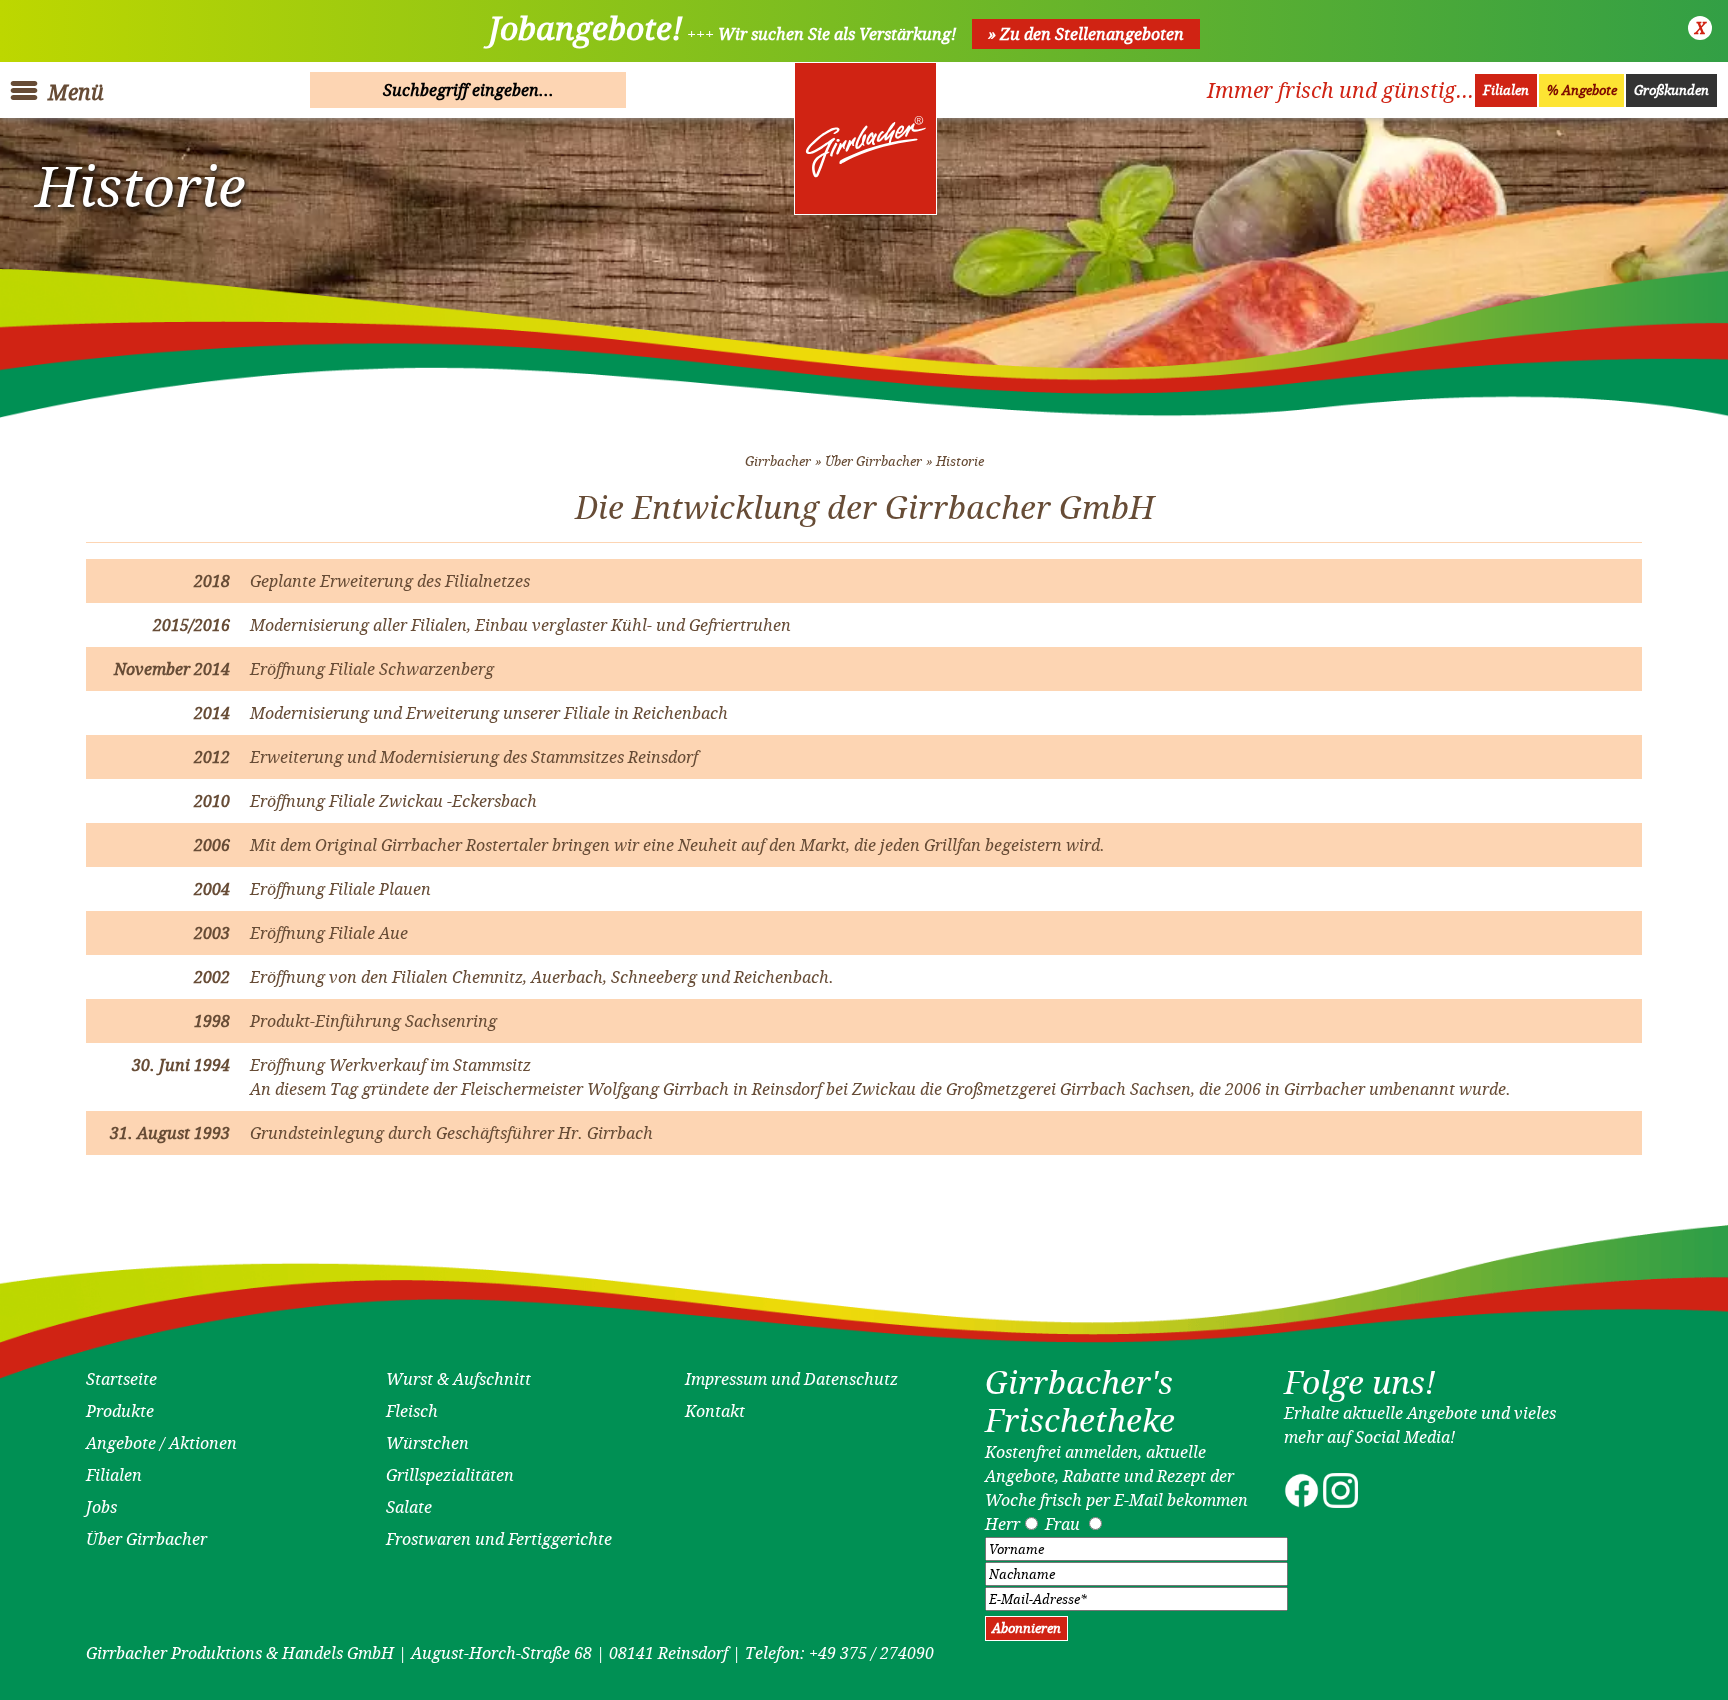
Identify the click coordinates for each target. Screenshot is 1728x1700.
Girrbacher (778, 461)
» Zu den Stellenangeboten (1086, 34)
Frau (1062, 1524)
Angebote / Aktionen (161, 1443)
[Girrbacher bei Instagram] (1340, 1502)
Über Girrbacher (873, 461)
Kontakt (715, 1411)
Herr (1002, 1524)
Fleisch (412, 1411)
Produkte (120, 1411)
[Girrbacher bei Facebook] (1301, 1502)
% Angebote (1582, 90)
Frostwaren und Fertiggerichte (499, 1539)
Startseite (121, 1379)
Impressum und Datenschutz (791, 1379)
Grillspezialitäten (450, 1475)
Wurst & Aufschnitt (458, 1379)
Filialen (1506, 90)
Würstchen (427, 1443)
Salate (409, 1507)
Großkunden (1671, 90)
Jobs (101, 1507)
